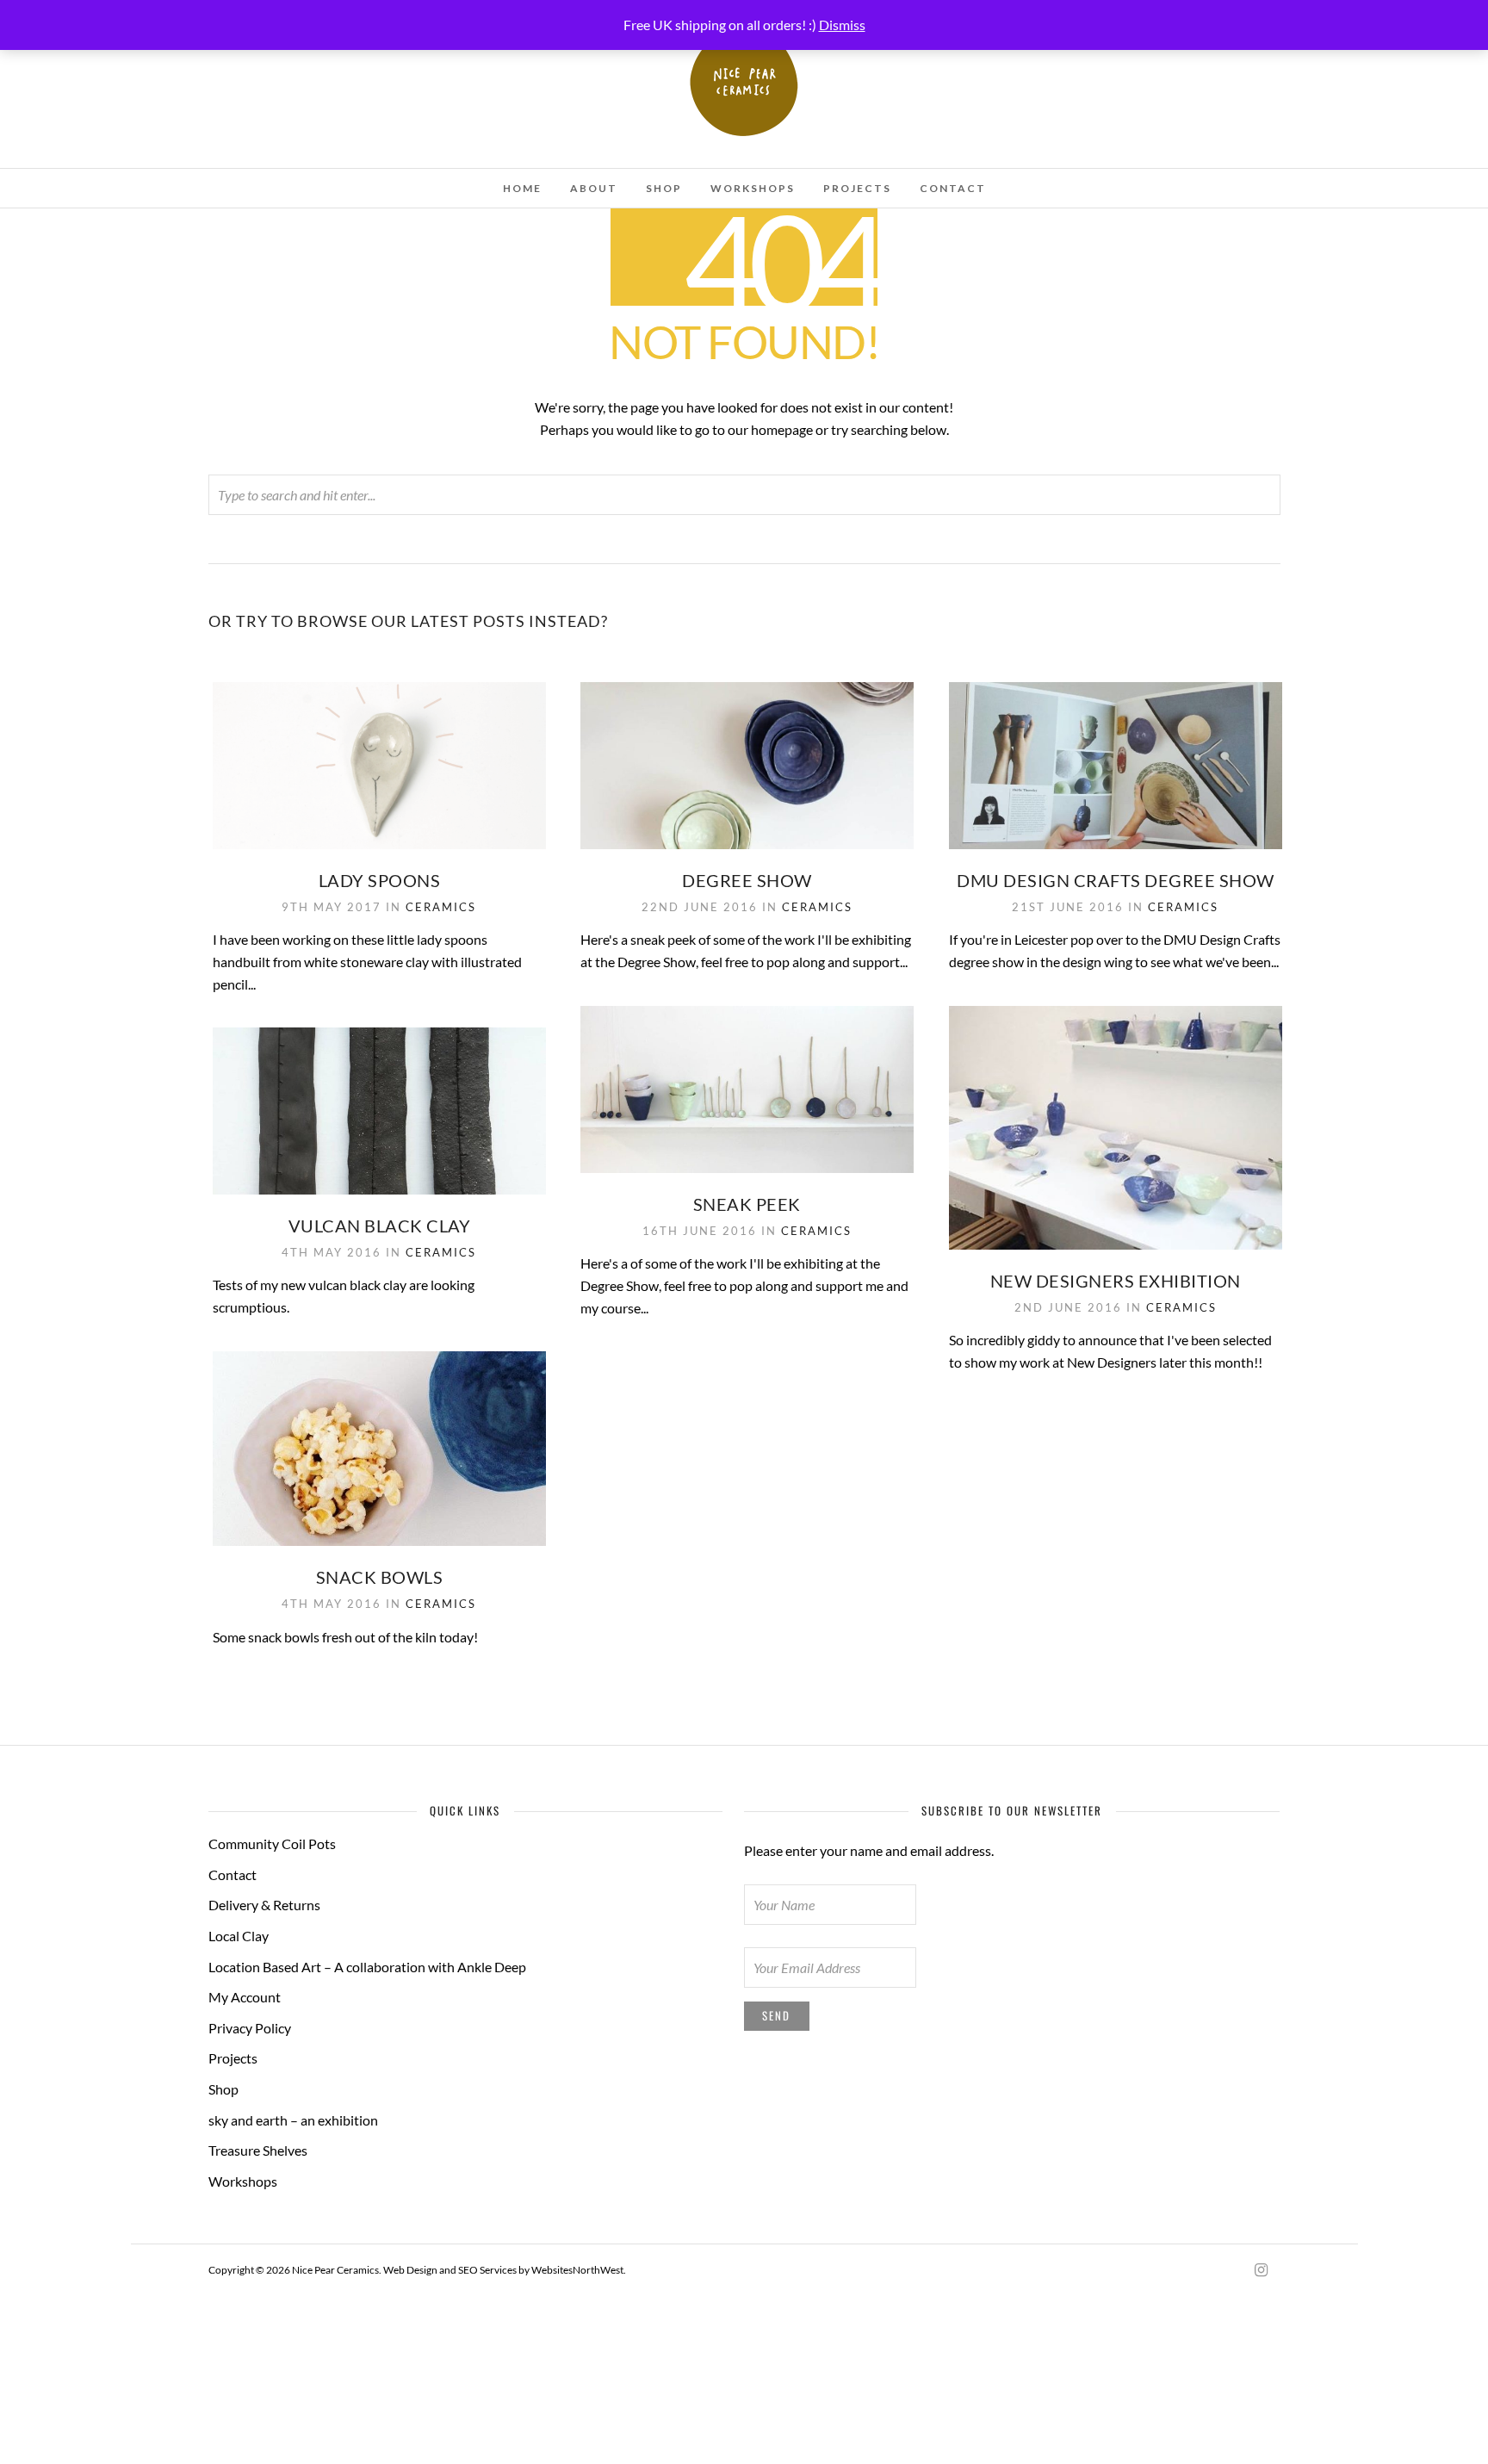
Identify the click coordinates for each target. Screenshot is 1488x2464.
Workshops (753, 188)
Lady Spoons (380, 880)
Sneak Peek (747, 1204)
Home (522, 188)
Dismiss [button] (842, 25)
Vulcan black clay (380, 1226)
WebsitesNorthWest (577, 2270)
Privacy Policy (250, 2028)
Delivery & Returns (264, 1905)
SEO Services (487, 2270)
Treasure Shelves (258, 2150)
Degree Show (747, 880)
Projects (857, 188)
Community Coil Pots (272, 1843)
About (594, 188)
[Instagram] (1261, 2270)
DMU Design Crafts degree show (1116, 880)
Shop (664, 188)
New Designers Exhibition (1116, 1281)
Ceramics (441, 907)
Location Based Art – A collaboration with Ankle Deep (367, 1967)
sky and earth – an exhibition (293, 2120)
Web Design (410, 2270)
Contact (953, 188)
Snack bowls (380, 1577)
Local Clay (239, 1936)
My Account (245, 1997)
